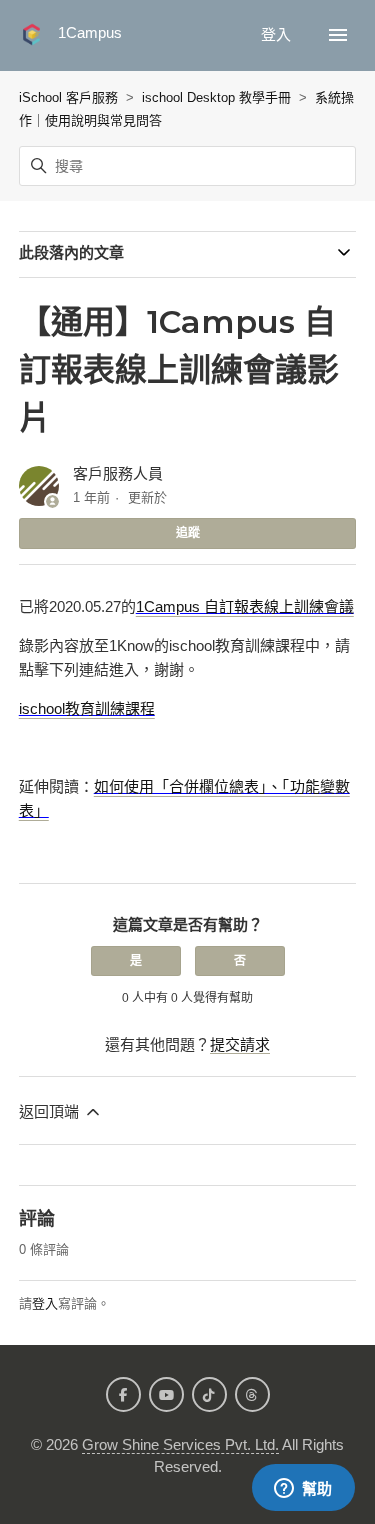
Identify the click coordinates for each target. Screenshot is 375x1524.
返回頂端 (51, 1111)
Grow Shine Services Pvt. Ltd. (180, 1444)
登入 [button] (278, 34)
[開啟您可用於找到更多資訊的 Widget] (303, 1489)
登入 (45, 1303)
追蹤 (188, 533)
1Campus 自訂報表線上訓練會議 (245, 606)
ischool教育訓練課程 (87, 708)
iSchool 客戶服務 (68, 97)
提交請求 (240, 1044)
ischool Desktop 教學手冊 (216, 97)
